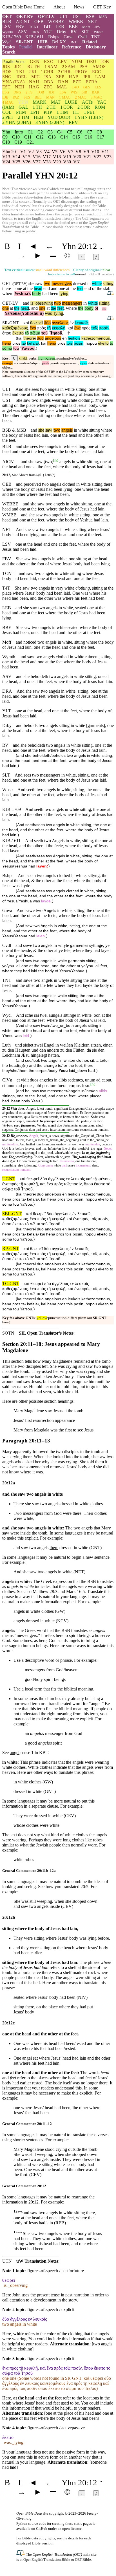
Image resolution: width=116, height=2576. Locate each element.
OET (7, 16)
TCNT (34, 27)
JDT (52, 92)
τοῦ (44, 333)
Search (9, 52)
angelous (53, 338)
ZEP (60, 77)
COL (7, 112)
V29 (57, 162)
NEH (20, 87)
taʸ (24, 343)
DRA (35, 32)
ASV (22, 32)
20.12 (6, 1109)
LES (98, 87)
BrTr (74, 42)
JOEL (21, 77)
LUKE (71, 102)
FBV (20, 27)
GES (87, 87)
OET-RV (25, 16)
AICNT (23, 22)
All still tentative (101, 274)
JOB (105, 62)
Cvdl (82, 37)
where (8, 294)
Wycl (7, 42)
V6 (63, 152)
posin (79, 343)
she (41, 430)
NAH (34, 82)
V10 (95, 152)
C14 (64, 137)
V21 (87, 157)
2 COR (84, 107)
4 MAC (8, 102)
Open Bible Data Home (23, 7)
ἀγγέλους (60, 323)
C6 (80, 132)
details (73, 2538)
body (37, 294)
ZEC (48, 87)
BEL (38, 97)
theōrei (30, 338)
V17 (47, 157)
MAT (56, 102)
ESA (63, 92)
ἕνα (33, 328)
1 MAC (65, 97)
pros (16, 343)
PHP (48, 112)
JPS (97, 27)
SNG (7, 77)
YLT (48, 32)
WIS (74, 92)
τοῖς (95, 328)
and (26, 303)
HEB (38, 117)
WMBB (76, 22)
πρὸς (41, 328)
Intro (19, 132)
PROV (81, 72)
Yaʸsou (28, 348)
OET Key (102, 7)
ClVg (7, 1080)
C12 (40, 137)
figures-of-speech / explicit (51, 2310)
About (59, 7)
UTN (7, 2261)
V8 (78, 152)
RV (74, 32)
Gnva (69, 37)
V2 (31, 152)
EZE (77, 82)
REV (73, 122)
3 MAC (96, 97)
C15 (76, 137)
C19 (18, 142)
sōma (7, 348)
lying (64, 294)
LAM (100, 77)
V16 (37, 157)
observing (43, 303)
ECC (97, 72)
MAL (62, 87)
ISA (48, 77)
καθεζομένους (15, 328)
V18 (57, 157)
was (48, 313)
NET (92, 22)
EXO (49, 62)
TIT (76, 112)
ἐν (72, 323)
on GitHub (39, 2529)
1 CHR (47, 72)
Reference (72, 47)
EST (6, 87)
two (47, 283)
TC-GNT (11, 1283)
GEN (35, 62)
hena (7, 343)
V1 (23, 152)
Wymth (8, 32)
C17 (100, 137)
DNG (17, 92)
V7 (70, 152)
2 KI (32, 72)
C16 (88, 137)
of (96, 308)
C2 (40, 132)
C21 (30, 142)
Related (90, 42)
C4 (60, 132)
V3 (39, 152)
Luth (6, 1045)
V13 (6, 157)
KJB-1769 (12, 37)
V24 (6, 162)
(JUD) (59, 117)
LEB (60, 27)
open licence (72, 2529)
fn (56, 460)
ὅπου (7, 333)
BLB (7, 22)
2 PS (29, 92)
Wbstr (98, 32)
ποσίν (104, 328)
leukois (74, 338)
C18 (6, 142)
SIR (84, 92)
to (111, 343)
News (79, 7)
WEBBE (56, 22)
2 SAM (68, 67)
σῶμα (35, 333)
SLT (85, 32)
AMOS (99, 67)
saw (49, 430)
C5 (70, 132)
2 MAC (81, 97)
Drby (62, 32)
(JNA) (13, 82)
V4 (47, 152)
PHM (21, 112)
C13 (52, 137)
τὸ (27, 333)
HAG (34, 87)
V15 (26, 157)
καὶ (26, 323)
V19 (67, 157)
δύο (47, 323)
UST (77, 16)
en (64, 338)
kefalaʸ (33, 343)
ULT (64, 16)
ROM (100, 107)
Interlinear (47, 47)
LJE (5, 97)
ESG (6, 92)
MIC (35, 77)
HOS (7, 72)
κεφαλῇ (59, 328)
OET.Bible (83, 2560)
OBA (49, 82)
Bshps (54, 37)
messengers (62, 283)
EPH (35, 112)
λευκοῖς (82, 323)
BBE (73, 27)
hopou (91, 343)
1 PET (90, 112)
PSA (84, 67)
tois (70, 343)
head (38, 288)
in (85, 303)
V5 (55, 152)
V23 (108, 157)
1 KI (20, 72)
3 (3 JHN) (50, 122)
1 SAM (51, 67)
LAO (75, 87)
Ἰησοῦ (56, 333)
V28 (47, 162)
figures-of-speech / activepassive (56, 2428)
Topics (8, 47)
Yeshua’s (23, 294)
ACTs (87, 102)
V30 (67, 162)
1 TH (37, 107)
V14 (16, 157)
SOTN (8, 1333)
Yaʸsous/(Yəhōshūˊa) (24, 313)
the (17, 308)
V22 (97, 157)
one (5, 308)
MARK (40, 102)
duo (40, 338)
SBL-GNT (12, 1214)
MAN (50, 97)
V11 (105, 152)
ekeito (103, 343)
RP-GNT (11, 1249)
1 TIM (62, 112)
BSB (90, 16)
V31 (77, 162)
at (11, 308)
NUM (77, 62)
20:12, (7, 475)
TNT (96, 37)
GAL (23, 107)
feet (80, 288)
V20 (77, 157)
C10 (16, 137)
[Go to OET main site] (21, 2554)
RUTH (34, 67)
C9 (5, 137)
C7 (89, 132)
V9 (86, 152)
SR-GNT (25, 42)
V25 (16, 162)
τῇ (49, 328)
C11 (28, 137)
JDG (19, 67)
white (97, 283)
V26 (26, 162)
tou (16, 348)
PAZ (16, 97)
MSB (103, 17)
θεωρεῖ (36, 323)
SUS (27, 97)
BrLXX (59, 42)
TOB (41, 92)
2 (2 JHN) (17, 122)
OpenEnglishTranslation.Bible (47, 2560)
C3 (50, 132)
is (32, 303)
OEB (39, 22)
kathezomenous (96, 338)
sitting (108, 283)
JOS (6, 67)
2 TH (51, 107)
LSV (7, 27)
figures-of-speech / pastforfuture (56, 2271)
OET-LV (46, 16)
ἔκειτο (18, 333)
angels (67, 430)
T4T (47, 27)
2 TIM (24, 117)
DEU (92, 62)
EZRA (92, 82)
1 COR (67, 107)
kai (20, 338)
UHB (43, 42)
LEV (63, 62)
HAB (74, 77)
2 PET (8, 117)
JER (87, 77)
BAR (96, 92)
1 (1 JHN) (89, 117)
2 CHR (64, 72)
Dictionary (96, 47)
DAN (63, 82)
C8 (99, 132)
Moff (86, 27)
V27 (37, 162)
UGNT (9, 1179)
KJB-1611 (34, 37)
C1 (30, 132)
